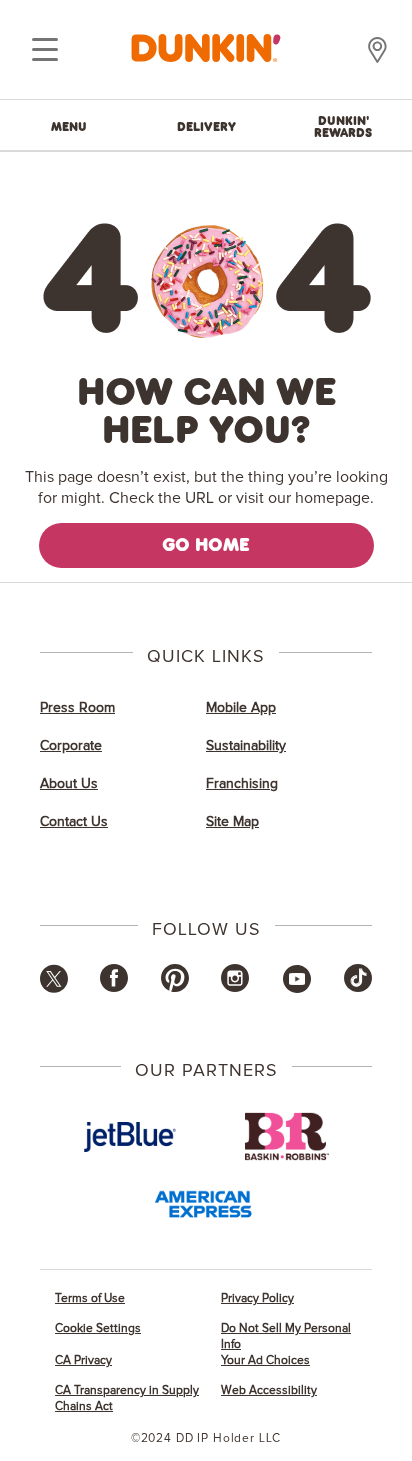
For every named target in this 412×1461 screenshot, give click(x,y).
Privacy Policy (257, 1298)
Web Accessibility (269, 1390)
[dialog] (45, 50)
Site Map (232, 822)
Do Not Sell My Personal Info (286, 1336)
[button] (54, 989)
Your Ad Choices (265, 1360)
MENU (69, 126)
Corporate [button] (71, 746)
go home (206, 544)
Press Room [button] (77, 708)
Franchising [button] (242, 784)
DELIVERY (206, 126)
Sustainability (246, 746)
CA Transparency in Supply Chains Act (127, 1398)
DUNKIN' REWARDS (343, 126)
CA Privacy (83, 1360)
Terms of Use (90, 1298)
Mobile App (241, 708)
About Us (69, 784)
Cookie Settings (98, 1328)
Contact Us (74, 822)
